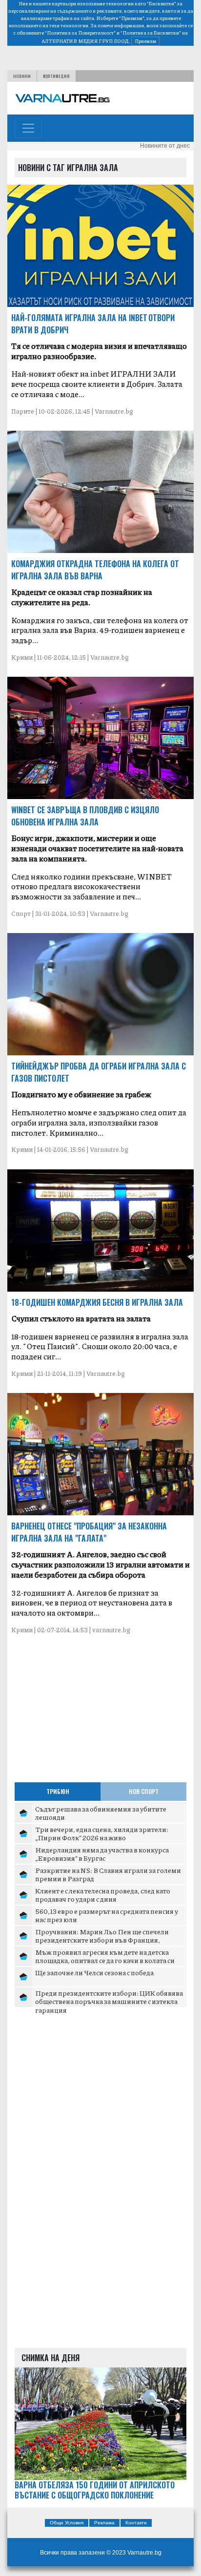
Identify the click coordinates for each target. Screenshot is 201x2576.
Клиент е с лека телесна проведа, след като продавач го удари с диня (103, 1895)
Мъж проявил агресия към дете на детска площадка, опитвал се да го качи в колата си (105, 1956)
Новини (22, 76)
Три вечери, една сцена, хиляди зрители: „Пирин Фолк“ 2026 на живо (102, 1833)
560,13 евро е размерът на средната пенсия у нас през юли (107, 1915)
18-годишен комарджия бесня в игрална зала (97, 1302)
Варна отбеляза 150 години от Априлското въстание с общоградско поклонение (95, 2490)
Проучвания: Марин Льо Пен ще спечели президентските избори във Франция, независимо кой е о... (102, 1940)
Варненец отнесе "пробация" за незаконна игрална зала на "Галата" (89, 1532)
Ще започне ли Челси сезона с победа (94, 1972)
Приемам (145, 41)
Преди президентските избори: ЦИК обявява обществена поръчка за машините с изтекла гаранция (109, 2001)
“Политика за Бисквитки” (151, 33)
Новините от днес (165, 146)
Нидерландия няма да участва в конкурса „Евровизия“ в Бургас (102, 1854)
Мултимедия (56, 76)
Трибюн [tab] (58, 1791)
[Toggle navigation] (28, 128)
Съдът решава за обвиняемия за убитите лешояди (101, 1813)
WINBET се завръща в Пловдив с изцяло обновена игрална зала (85, 816)
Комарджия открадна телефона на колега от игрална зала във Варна (95, 570)
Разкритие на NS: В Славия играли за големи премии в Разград (108, 1874)
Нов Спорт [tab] (144, 1791)
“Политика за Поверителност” (80, 33)
